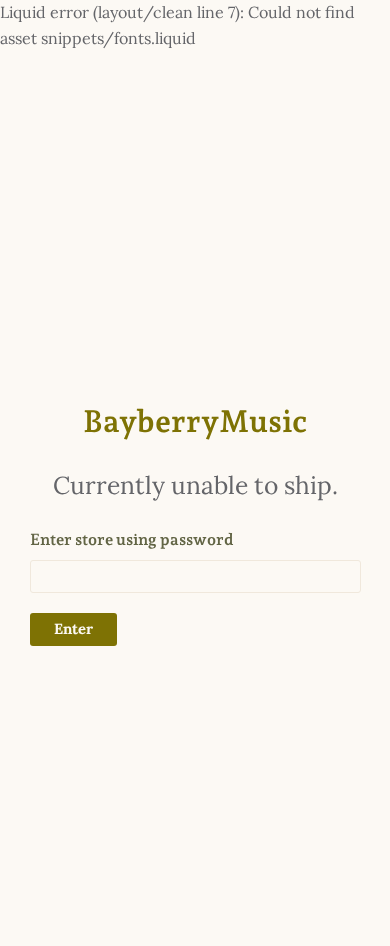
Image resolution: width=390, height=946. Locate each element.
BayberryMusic (195, 421)
